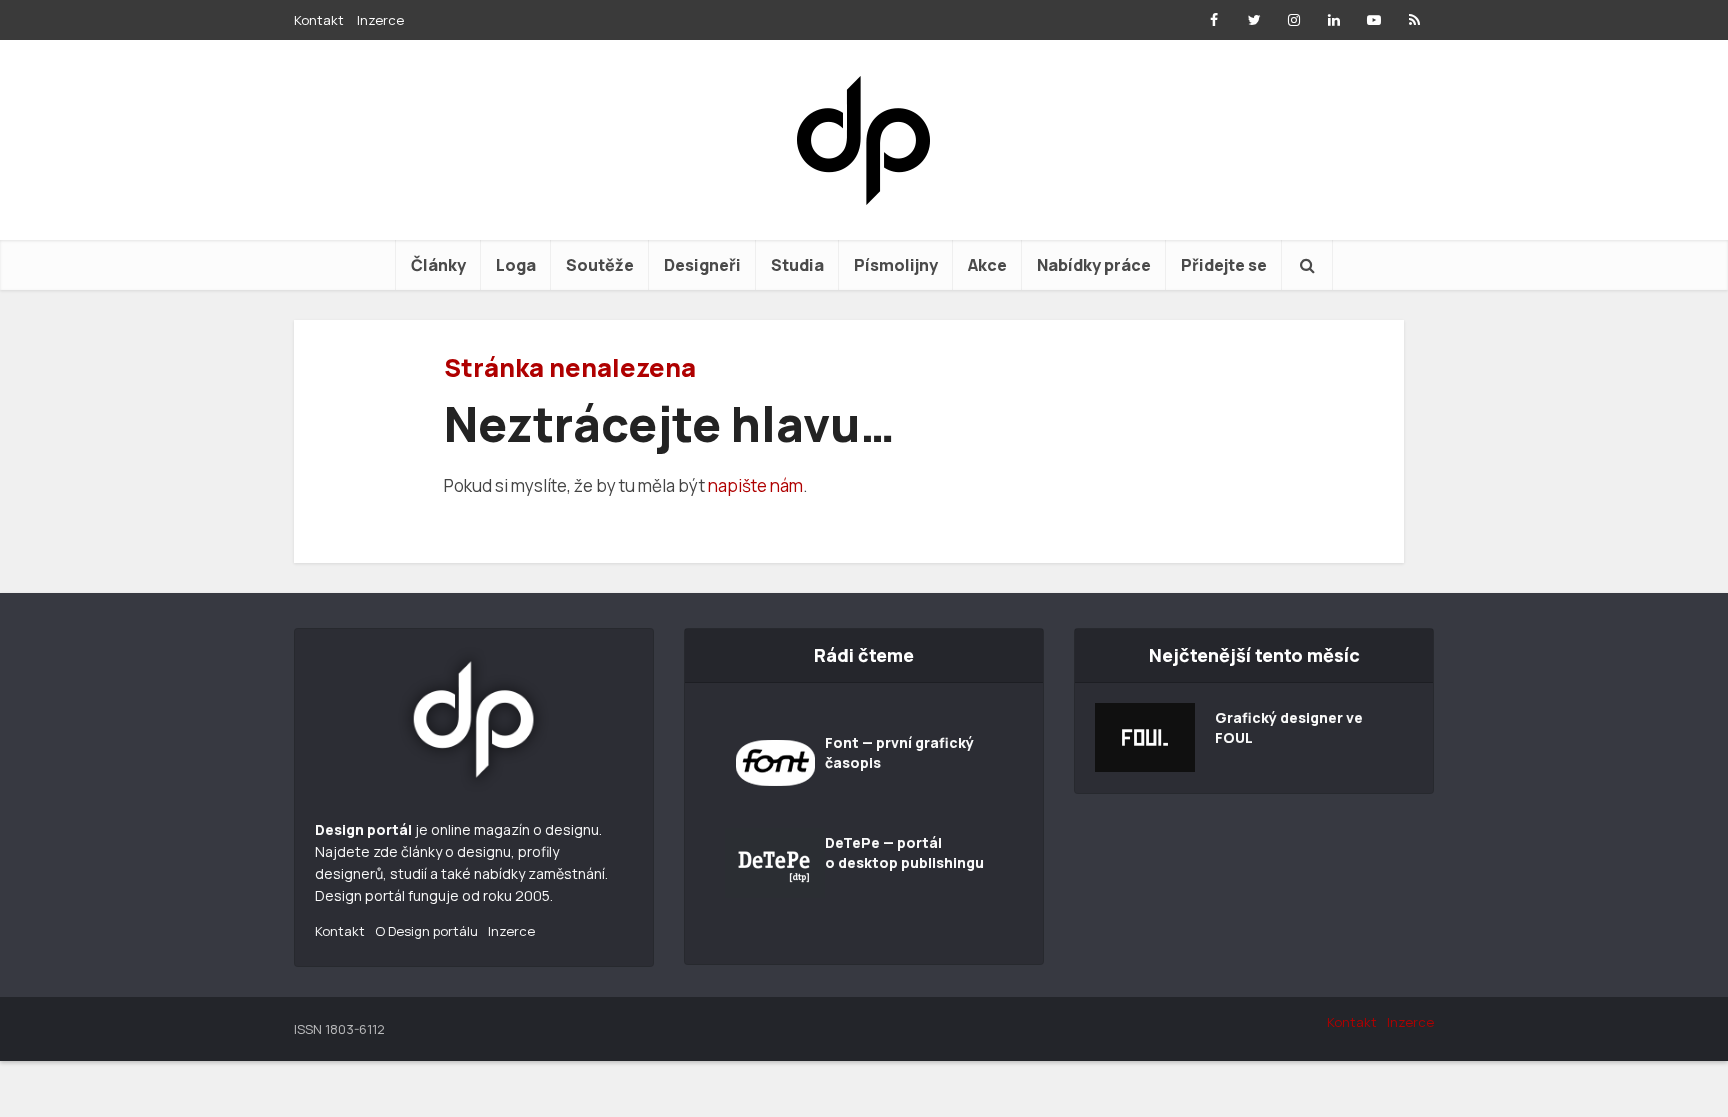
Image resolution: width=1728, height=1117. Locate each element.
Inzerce (380, 20)
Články (438, 265)
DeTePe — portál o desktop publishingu (904, 852)
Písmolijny (896, 265)
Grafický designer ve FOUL (1289, 727)
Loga (516, 265)
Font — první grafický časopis (899, 752)
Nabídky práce (1094, 265)
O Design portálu (426, 931)
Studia (797, 265)
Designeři (702, 265)
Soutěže (600, 265)
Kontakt (319, 20)
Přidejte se (1224, 265)
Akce (987, 265)
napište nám (755, 485)
